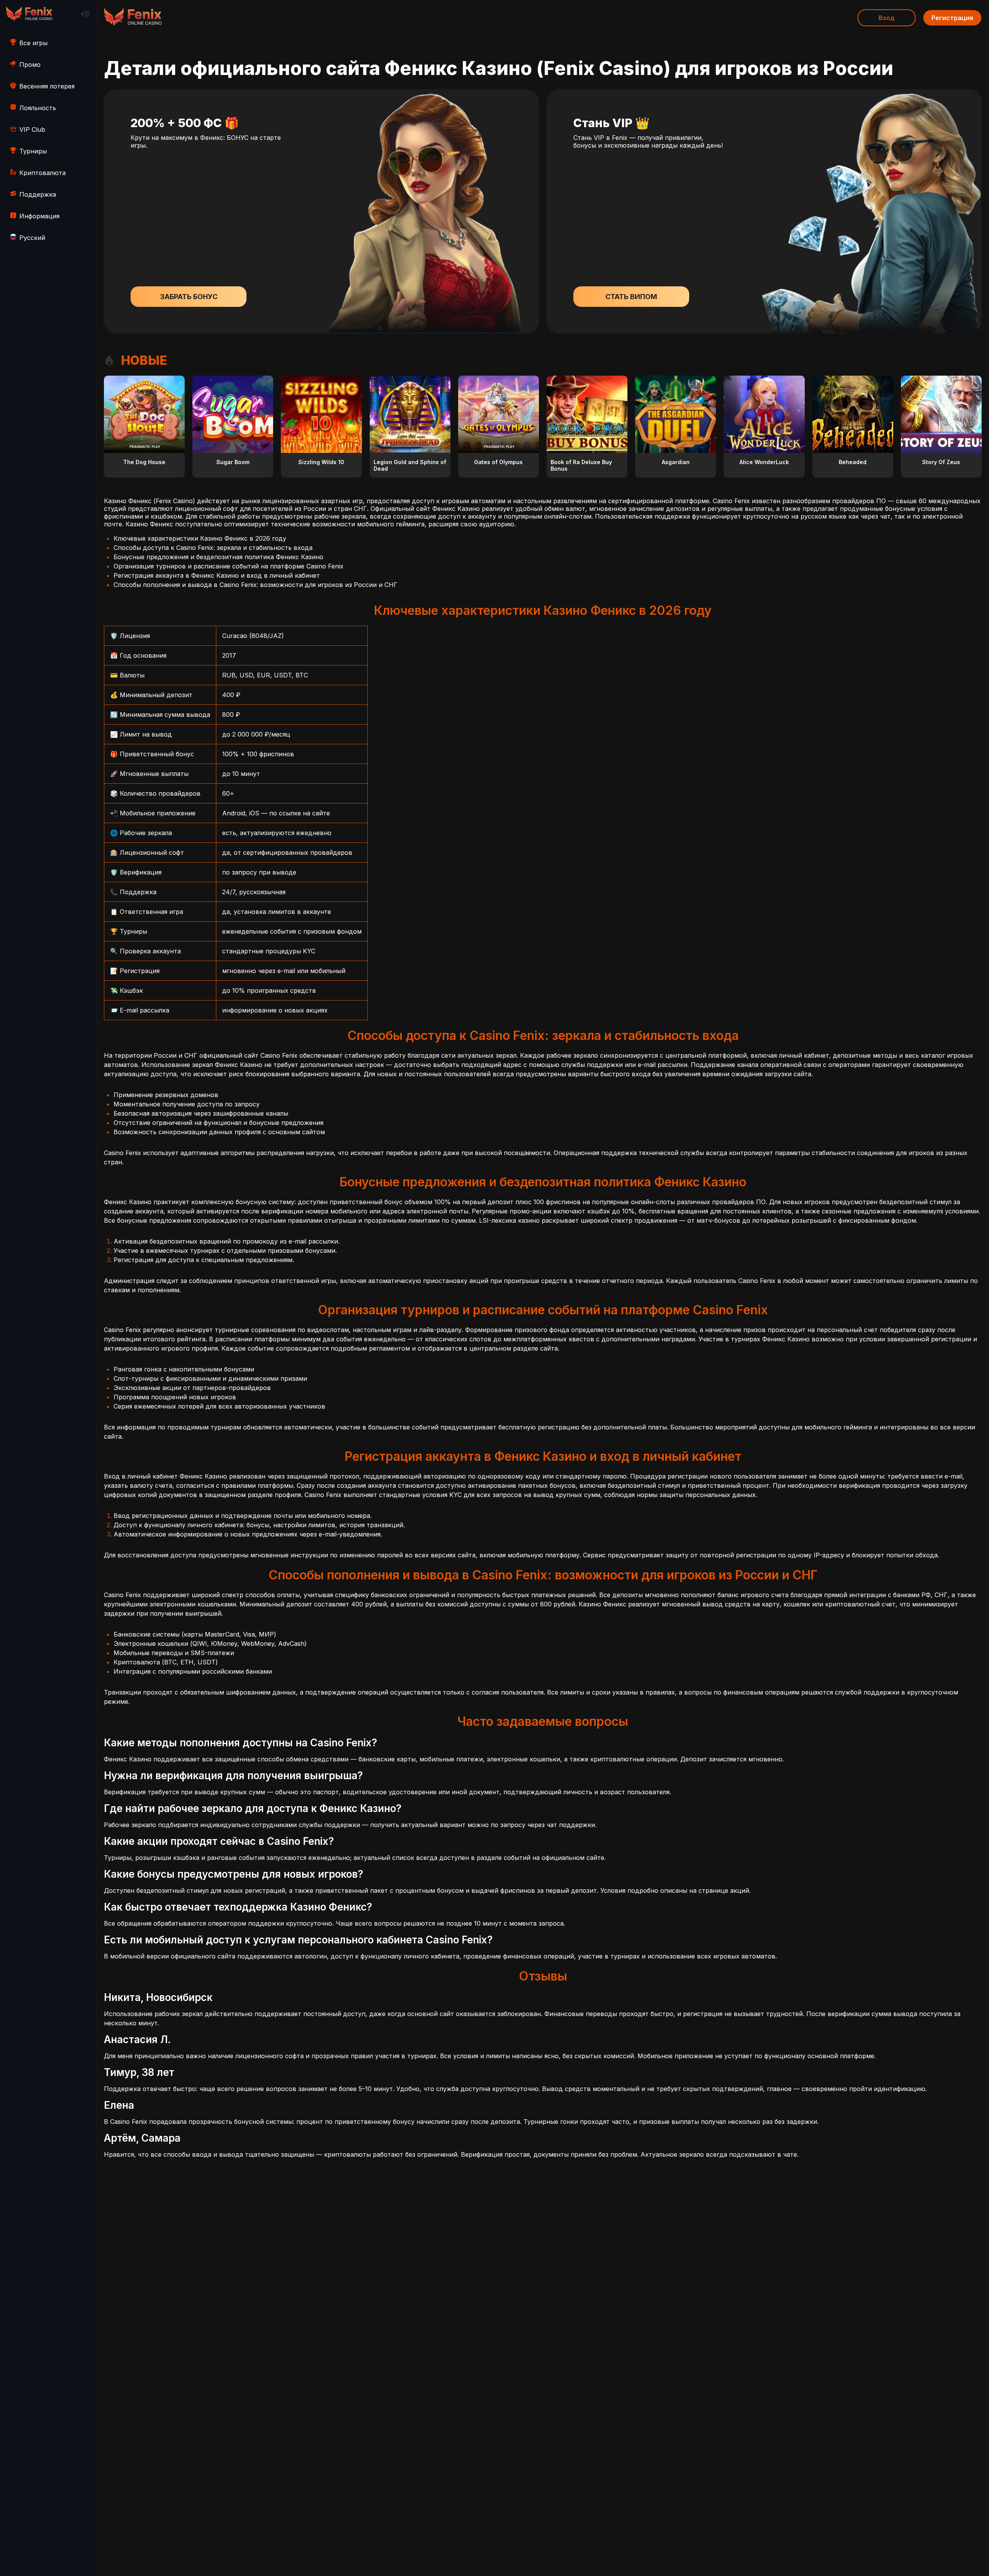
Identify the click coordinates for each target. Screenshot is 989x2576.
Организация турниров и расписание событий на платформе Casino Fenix (229, 566)
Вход (887, 18)
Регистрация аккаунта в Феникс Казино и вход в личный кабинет (217, 575)
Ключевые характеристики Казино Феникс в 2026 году (200, 538)
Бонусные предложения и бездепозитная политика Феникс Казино (218, 557)
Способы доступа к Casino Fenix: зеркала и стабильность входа (213, 548)
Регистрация (952, 18)
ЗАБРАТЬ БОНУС (189, 297)
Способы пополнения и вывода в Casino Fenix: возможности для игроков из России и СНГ (256, 585)
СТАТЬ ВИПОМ (631, 297)
